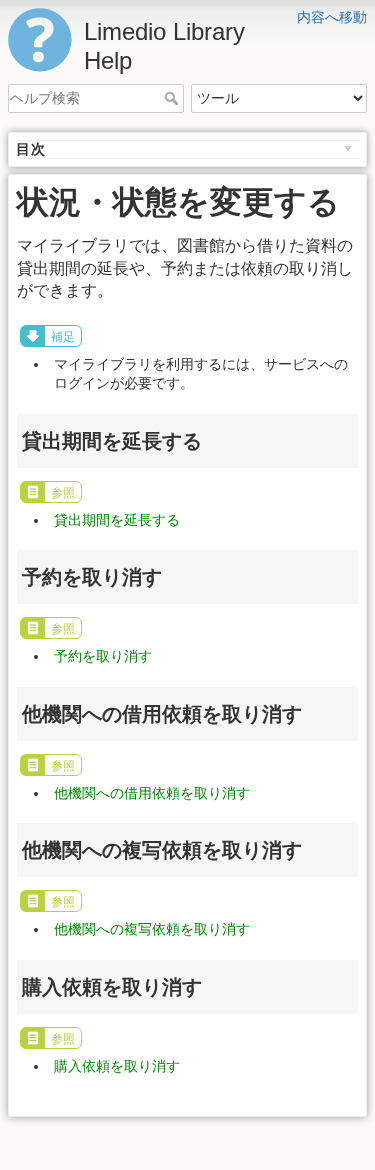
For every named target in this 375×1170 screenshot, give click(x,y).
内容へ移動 (332, 17)
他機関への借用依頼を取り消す (152, 793)
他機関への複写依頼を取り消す (152, 929)
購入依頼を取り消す (117, 1066)
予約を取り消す (103, 656)
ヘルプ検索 (173, 98)
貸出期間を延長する (117, 520)
